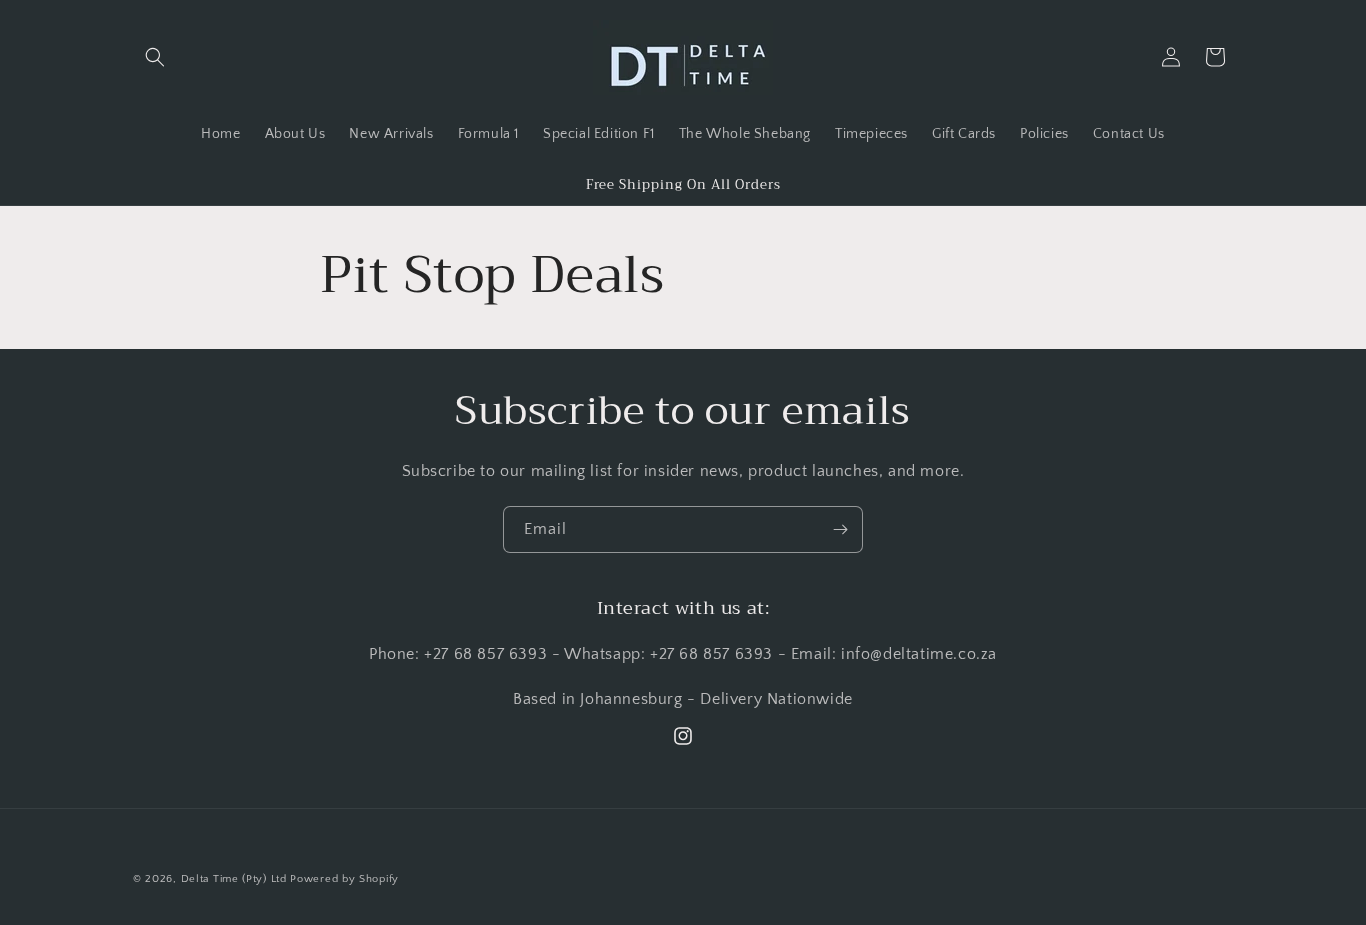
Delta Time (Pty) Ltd (234, 879)
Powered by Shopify (344, 879)
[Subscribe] (840, 529)
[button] (155, 57)
